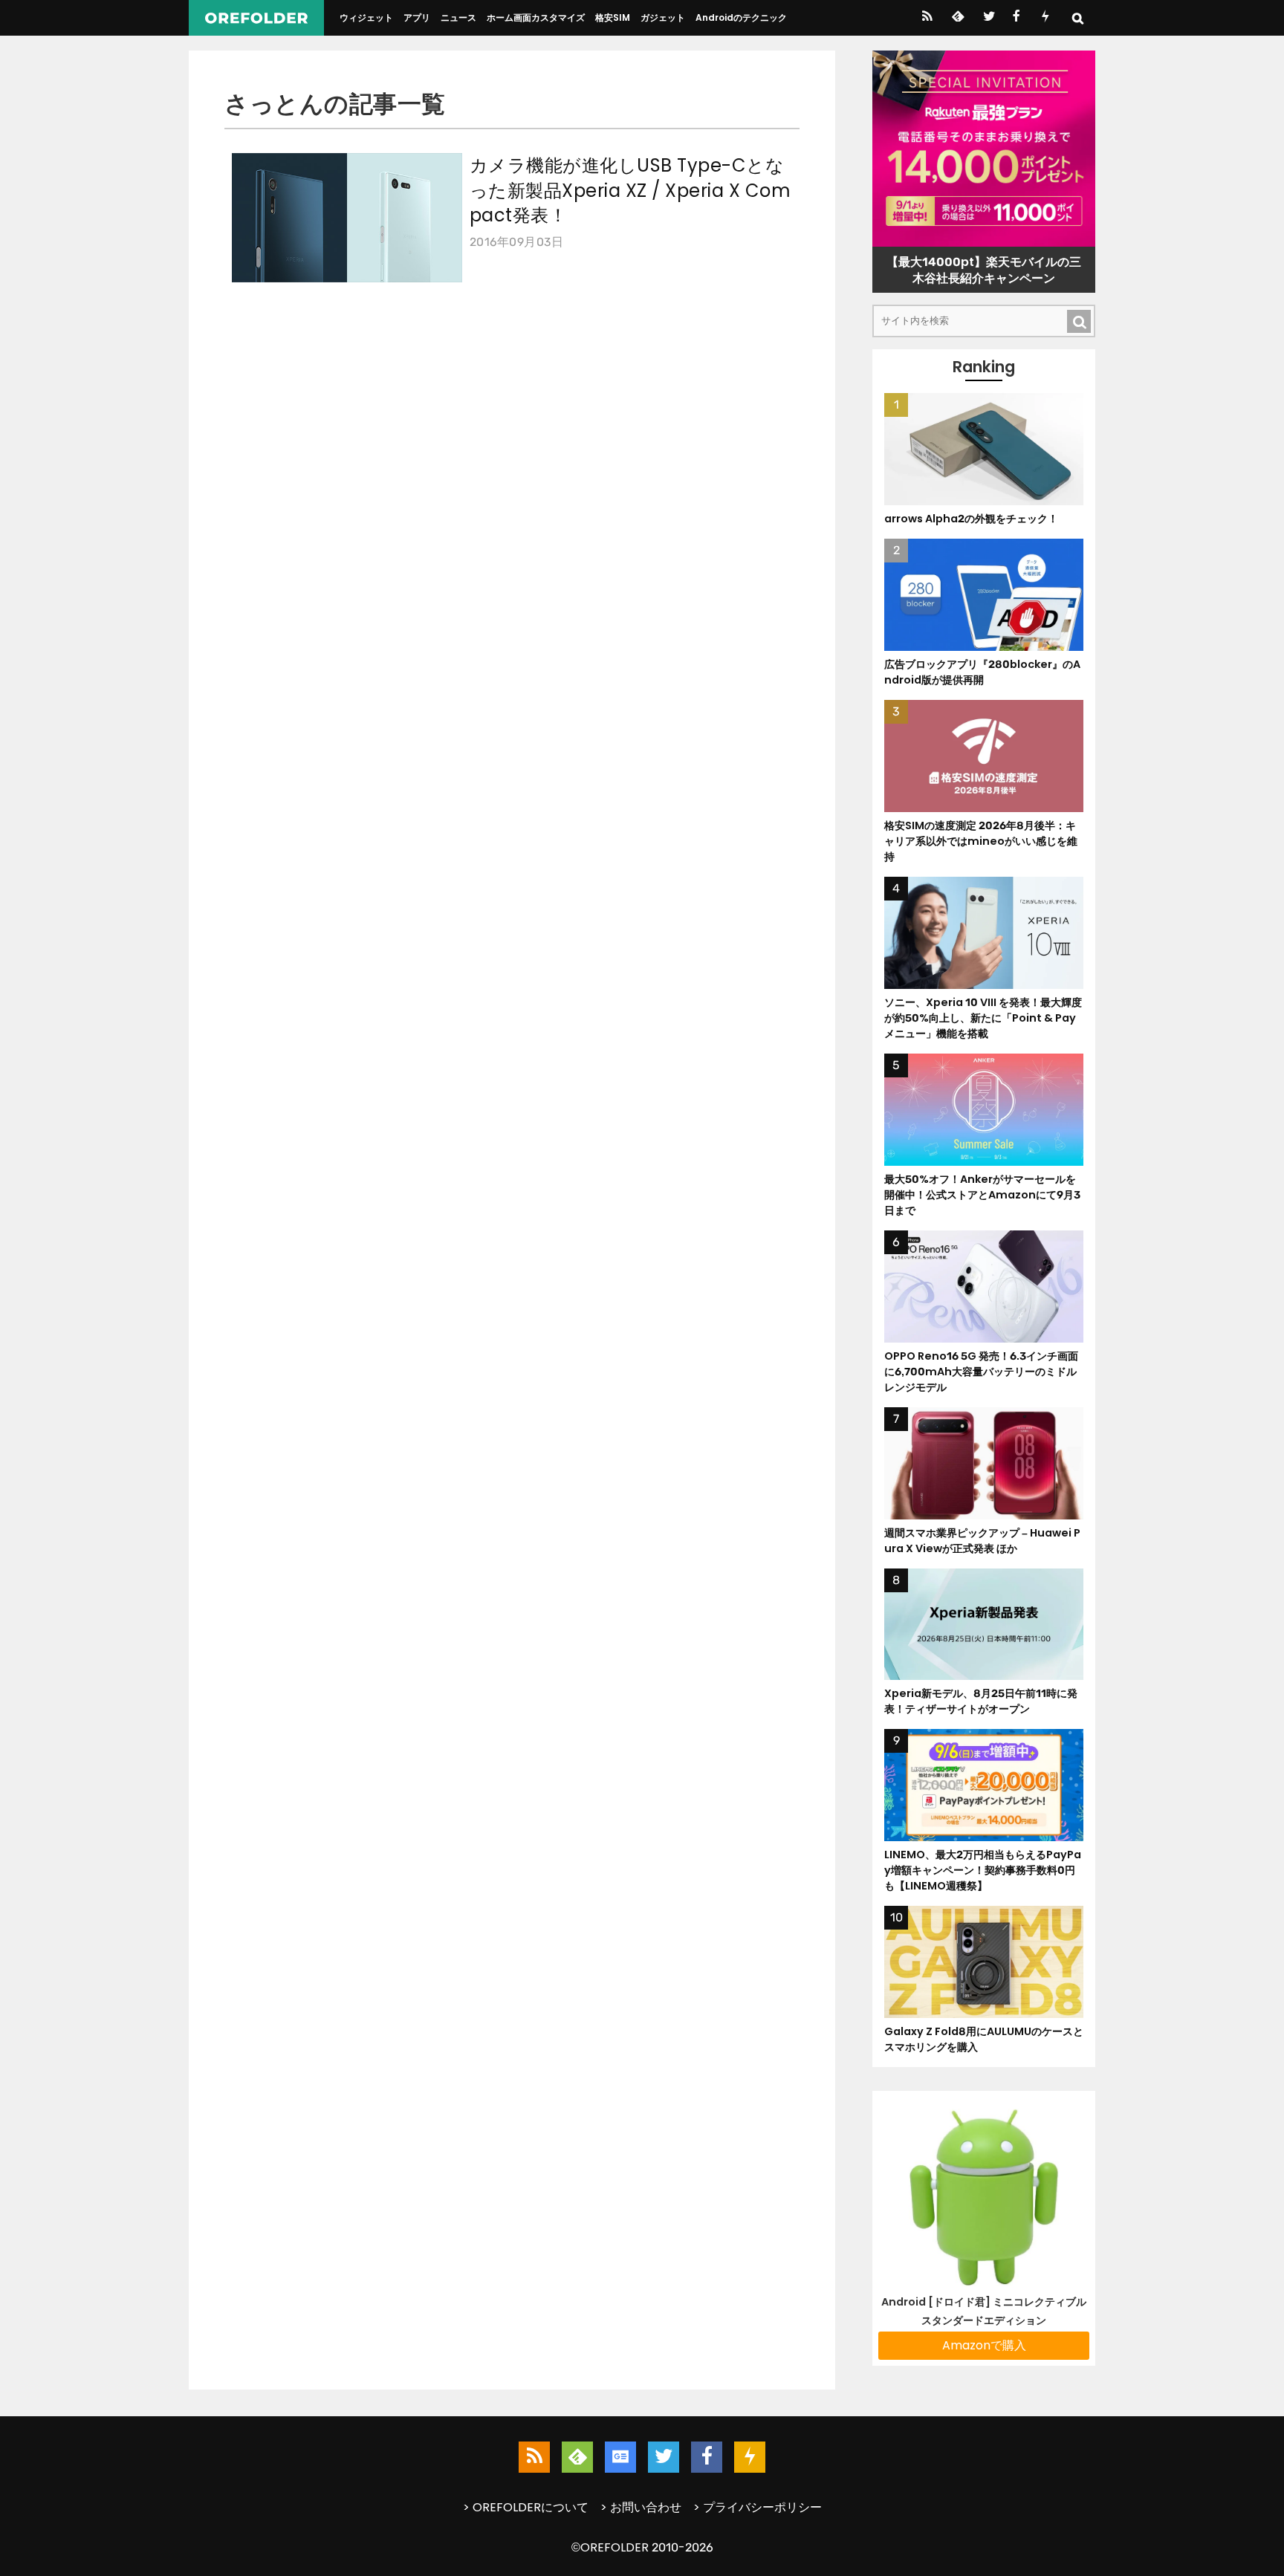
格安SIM (613, 17)
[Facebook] (1016, 18)
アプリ (417, 17)
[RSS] (927, 18)
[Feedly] (957, 18)
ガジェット (663, 17)
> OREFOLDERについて (526, 2507)
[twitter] (988, 18)
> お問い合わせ (641, 2507)
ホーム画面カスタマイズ (536, 17)
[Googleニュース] (620, 2457)
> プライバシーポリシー (758, 2507)
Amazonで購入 (984, 2345)
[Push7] (1045, 18)
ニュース (458, 17)
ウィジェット (366, 17)
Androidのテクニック (741, 17)
